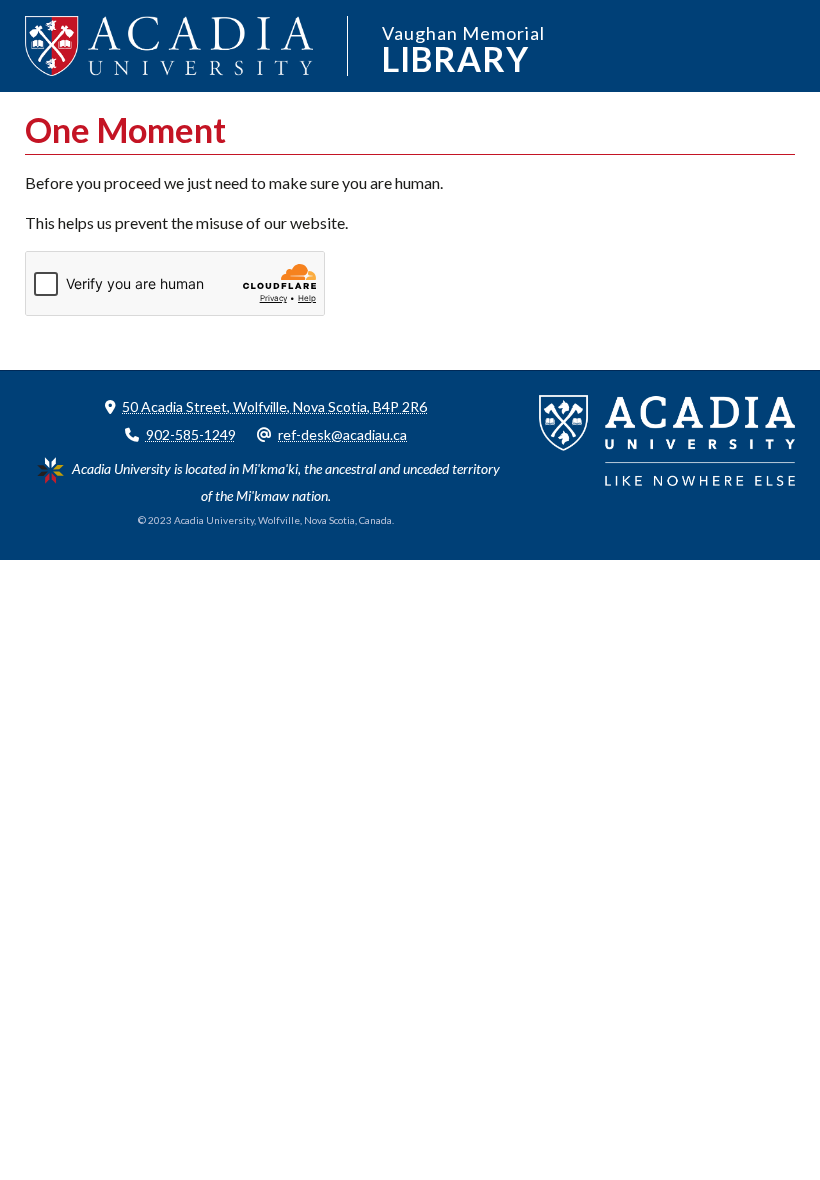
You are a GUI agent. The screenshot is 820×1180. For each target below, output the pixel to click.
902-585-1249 (191, 434)
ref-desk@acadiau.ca (342, 434)
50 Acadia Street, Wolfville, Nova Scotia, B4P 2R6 (274, 406)
